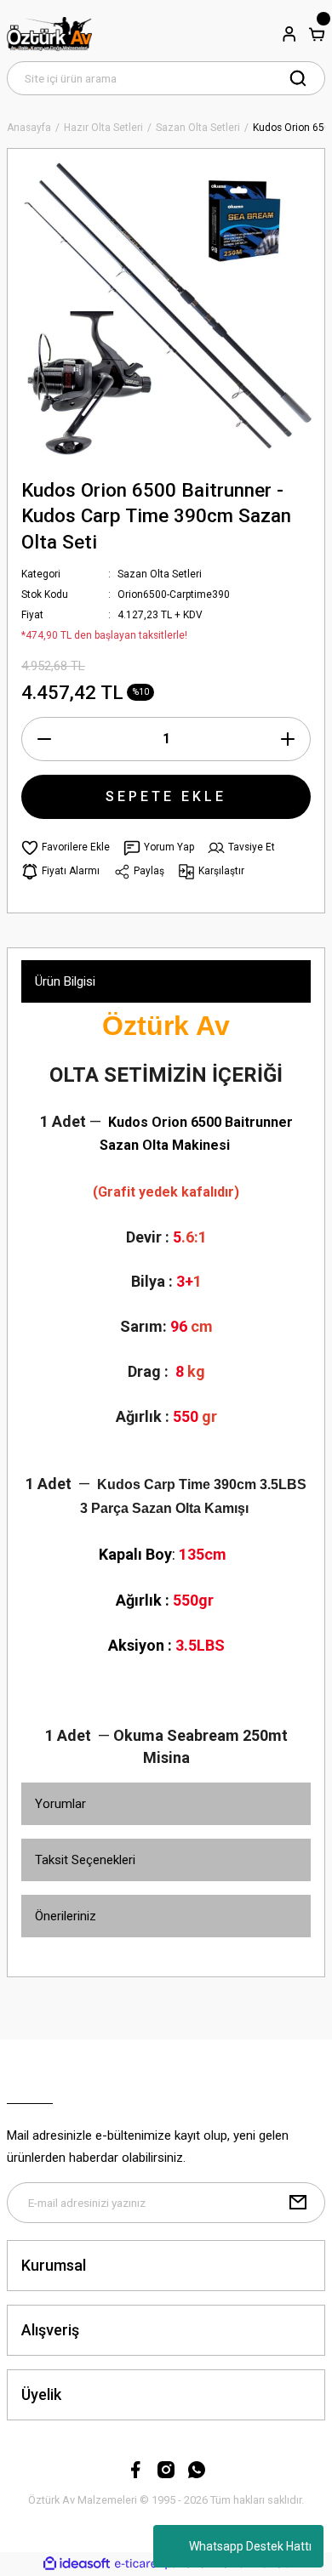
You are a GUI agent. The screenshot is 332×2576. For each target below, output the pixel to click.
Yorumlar (60, 1804)
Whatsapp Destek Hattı (250, 2546)
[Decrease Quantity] (44, 739)
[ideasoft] (77, 2564)
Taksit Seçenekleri (85, 1860)
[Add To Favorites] (66, 848)
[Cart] (317, 34)
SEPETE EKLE (166, 796)
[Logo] (50, 34)
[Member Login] (289, 34)
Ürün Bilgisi (65, 981)
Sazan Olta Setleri (160, 574)
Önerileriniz (66, 1916)
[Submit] (298, 2203)
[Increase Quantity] (288, 739)
